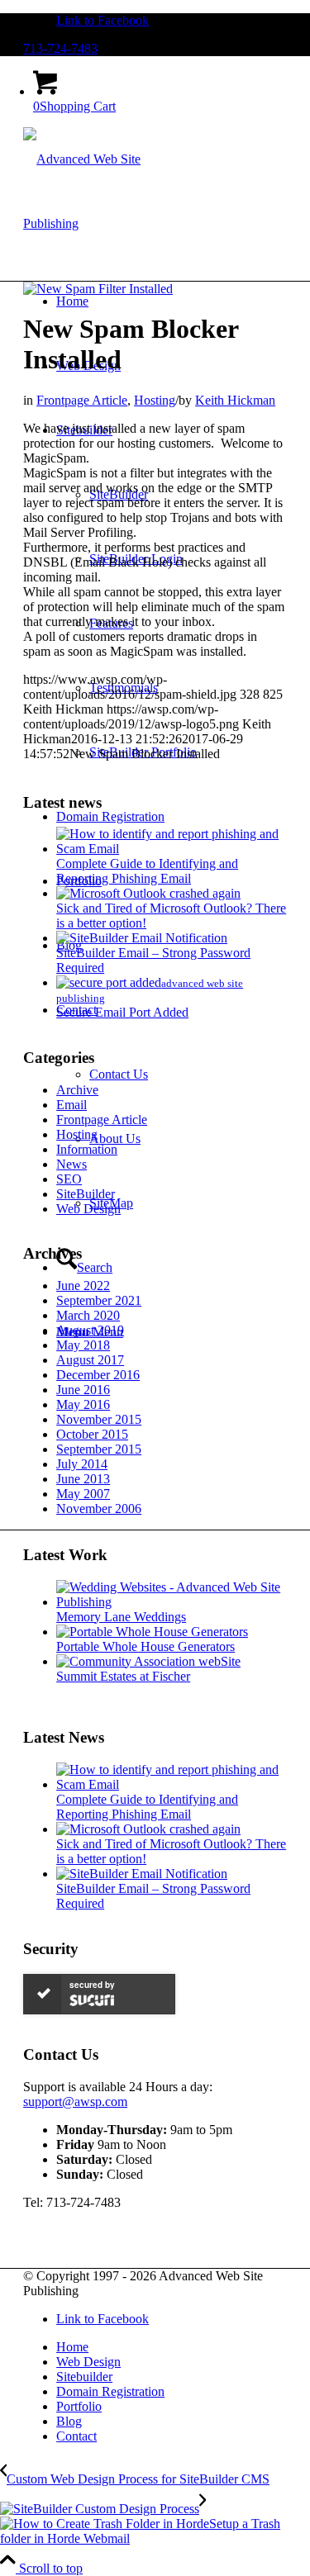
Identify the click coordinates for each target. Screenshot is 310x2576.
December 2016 (98, 1375)
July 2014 (82, 1464)
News (72, 1164)
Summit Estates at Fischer (123, 1676)
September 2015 (99, 1449)
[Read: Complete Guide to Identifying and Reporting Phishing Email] (172, 849)
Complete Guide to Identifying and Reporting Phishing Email (147, 871)
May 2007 (83, 1494)
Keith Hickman (235, 400)
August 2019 (90, 1330)
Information (87, 1149)
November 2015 (99, 1419)
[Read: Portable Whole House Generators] (152, 1632)
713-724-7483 (60, 48)
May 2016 (83, 1404)
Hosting (155, 400)
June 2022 (83, 1286)
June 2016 (83, 1390)
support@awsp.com (75, 2102)
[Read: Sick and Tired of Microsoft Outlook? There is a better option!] (148, 893)
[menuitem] (172, 2347)
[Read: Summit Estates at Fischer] (148, 1661)
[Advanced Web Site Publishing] (101, 223)
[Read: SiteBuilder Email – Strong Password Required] (142, 938)
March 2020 (88, 1315)
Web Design (88, 1209)
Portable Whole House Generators (145, 1646)
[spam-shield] (98, 289)
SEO (69, 1179)
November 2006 (99, 1509)
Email (72, 1105)
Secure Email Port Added (122, 1012)
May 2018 (83, 1345)
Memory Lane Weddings (121, 1617)
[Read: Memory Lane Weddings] (172, 1602)
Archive (77, 1090)
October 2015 (92, 1434)
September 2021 (99, 1300)
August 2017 (90, 1360)
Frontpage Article (82, 400)
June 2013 (83, 1479)
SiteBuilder (86, 1194)
